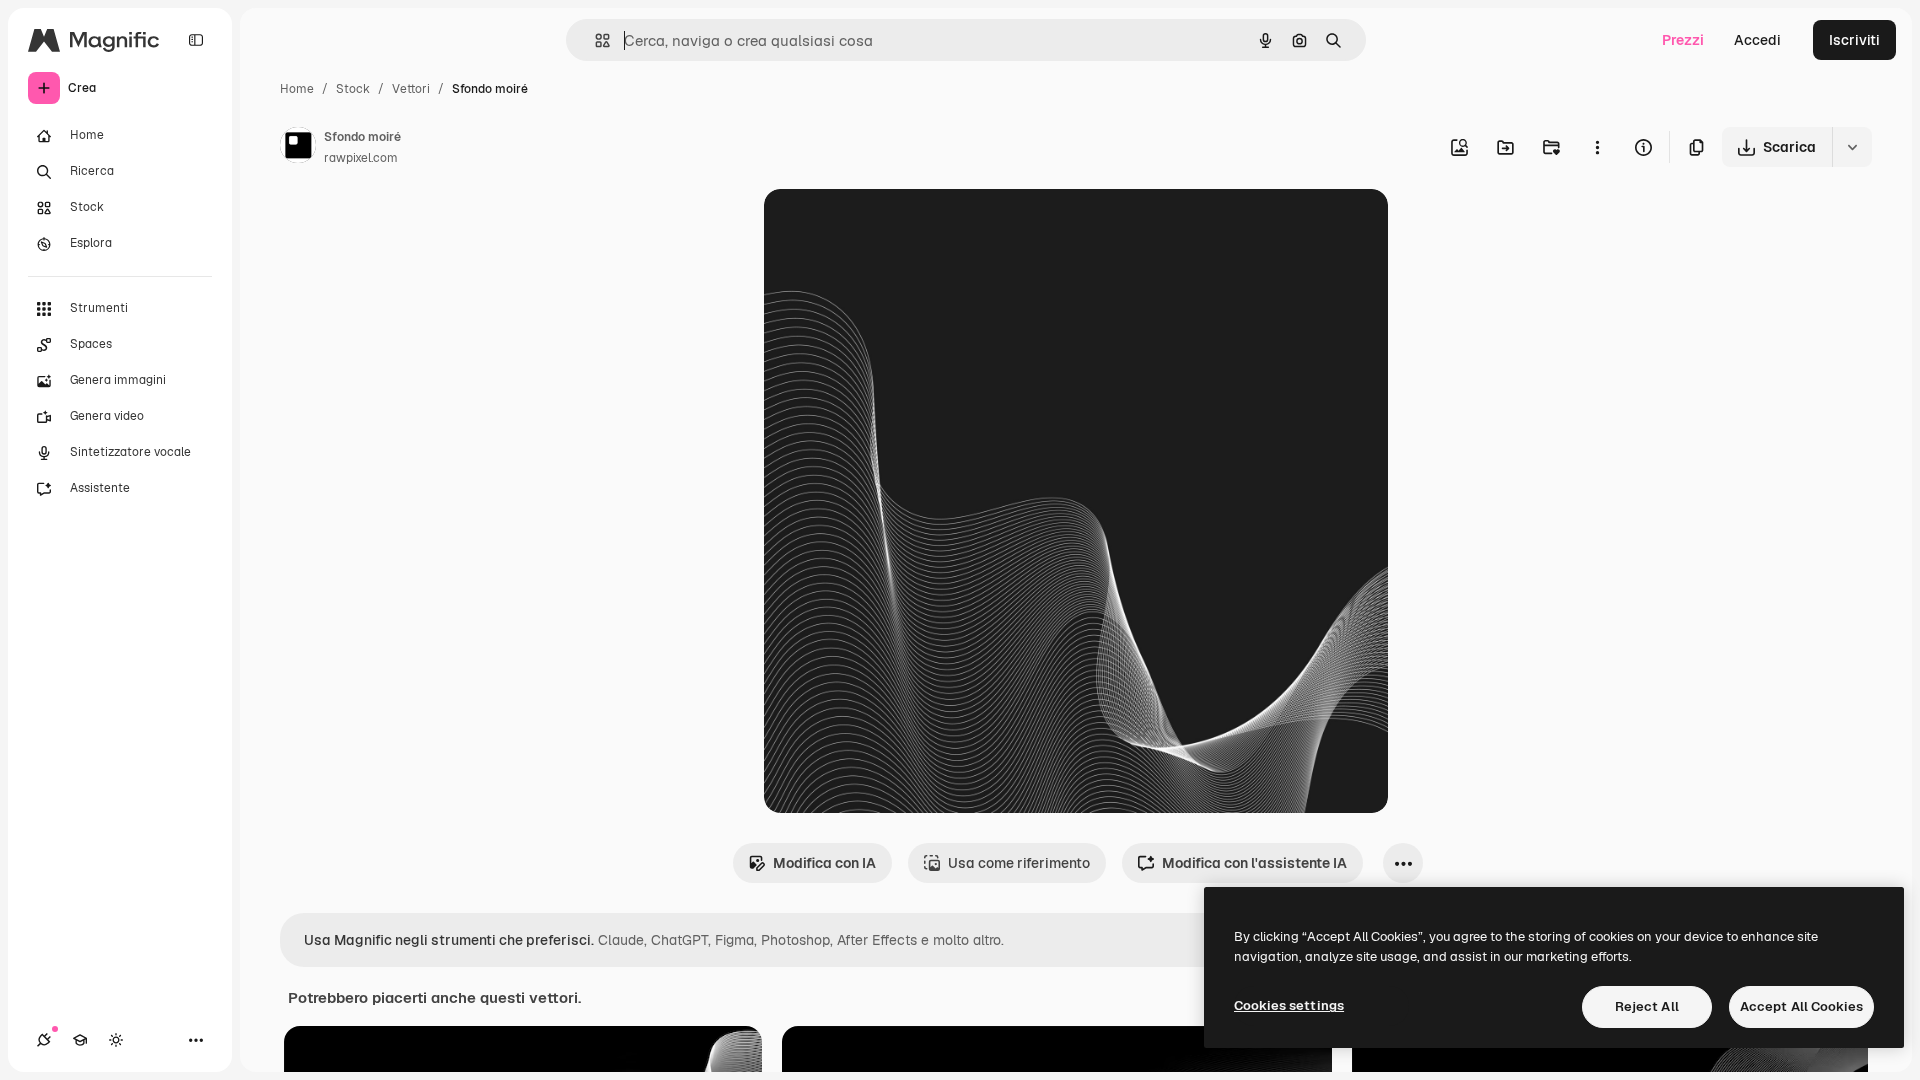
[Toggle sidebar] (196, 40)
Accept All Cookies (1801, 1006)
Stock (353, 89)
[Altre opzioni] (1597, 147)
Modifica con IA (824, 863)
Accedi (1757, 40)
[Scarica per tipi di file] (1852, 147)
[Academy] (80, 1040)
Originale (896, 227)
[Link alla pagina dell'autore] (298, 148)
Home (297, 89)
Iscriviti (1854, 40)
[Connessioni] (44, 1040)
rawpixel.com (361, 158)
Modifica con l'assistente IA (1254, 863)
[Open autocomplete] (594, 40)
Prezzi (1683, 40)
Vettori (411, 89)
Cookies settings (1289, 1005)
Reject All (1647, 1006)
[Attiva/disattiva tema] (116, 1040)
